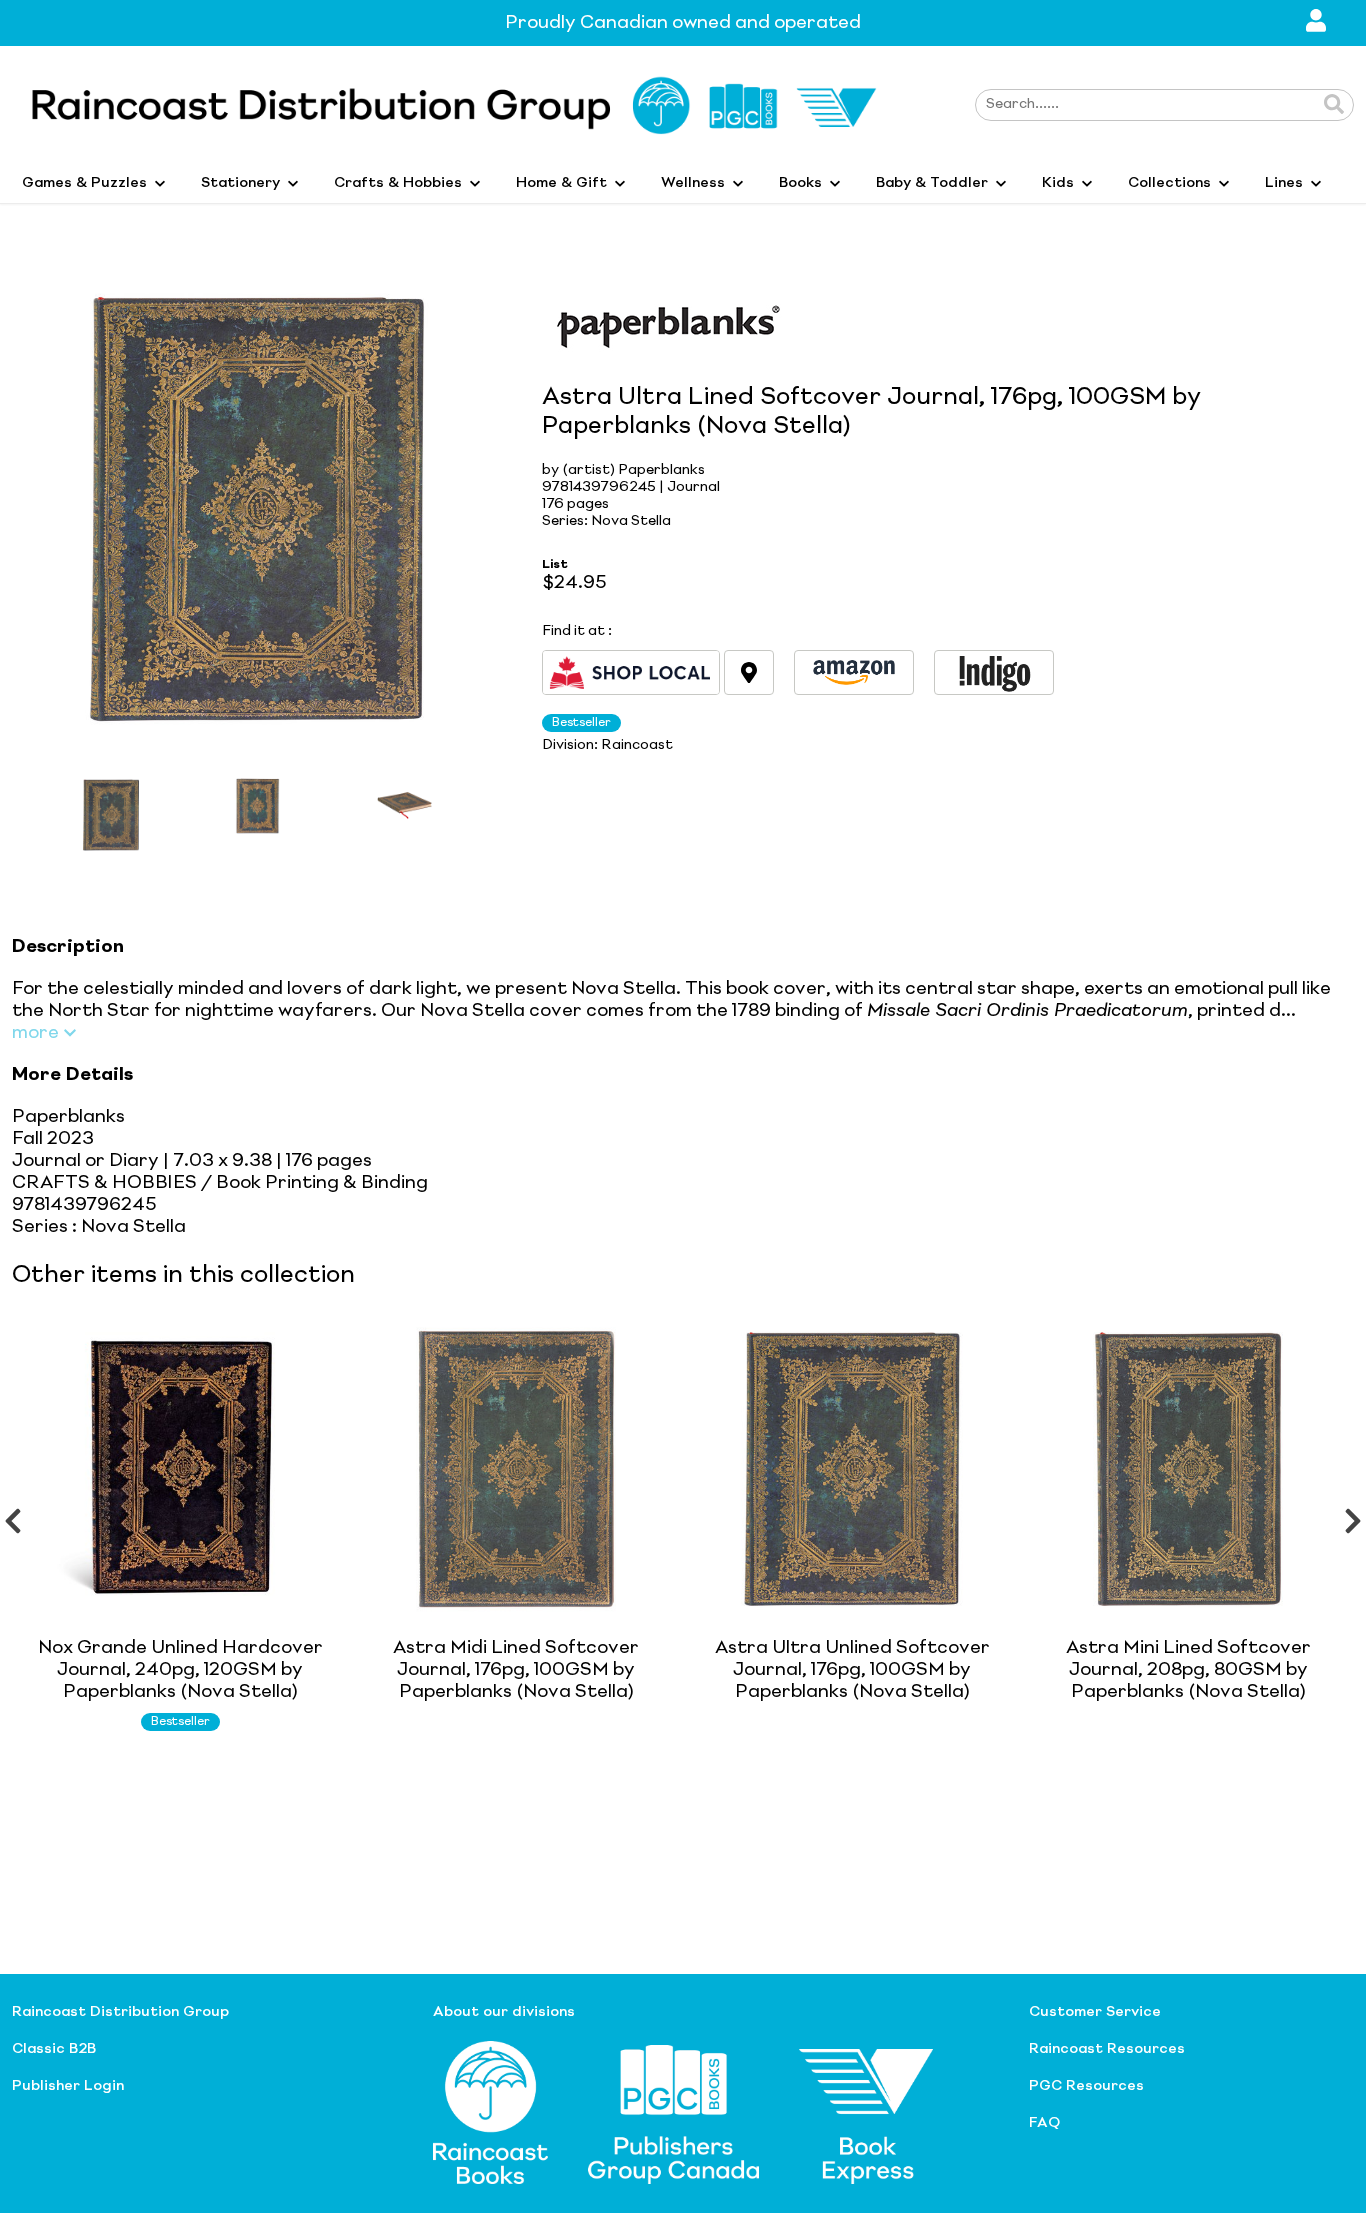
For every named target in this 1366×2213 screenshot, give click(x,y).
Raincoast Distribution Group (120, 2012)
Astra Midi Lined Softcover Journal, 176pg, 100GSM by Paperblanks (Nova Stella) (516, 1670)
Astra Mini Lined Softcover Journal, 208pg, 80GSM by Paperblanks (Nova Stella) (1188, 1670)
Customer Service (1095, 2012)
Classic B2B (54, 2049)
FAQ (1044, 2123)
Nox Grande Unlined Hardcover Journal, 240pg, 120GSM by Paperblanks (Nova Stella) (180, 1670)
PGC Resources (1086, 2086)
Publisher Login (68, 2086)
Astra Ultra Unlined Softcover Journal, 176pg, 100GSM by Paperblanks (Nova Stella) (852, 1670)
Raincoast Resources (1107, 2049)
